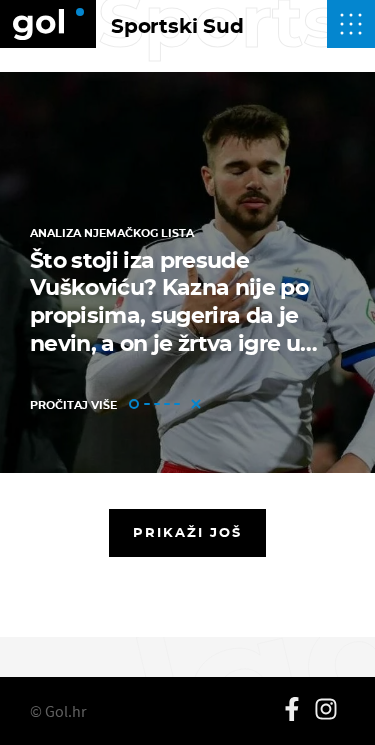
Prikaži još (188, 532)
